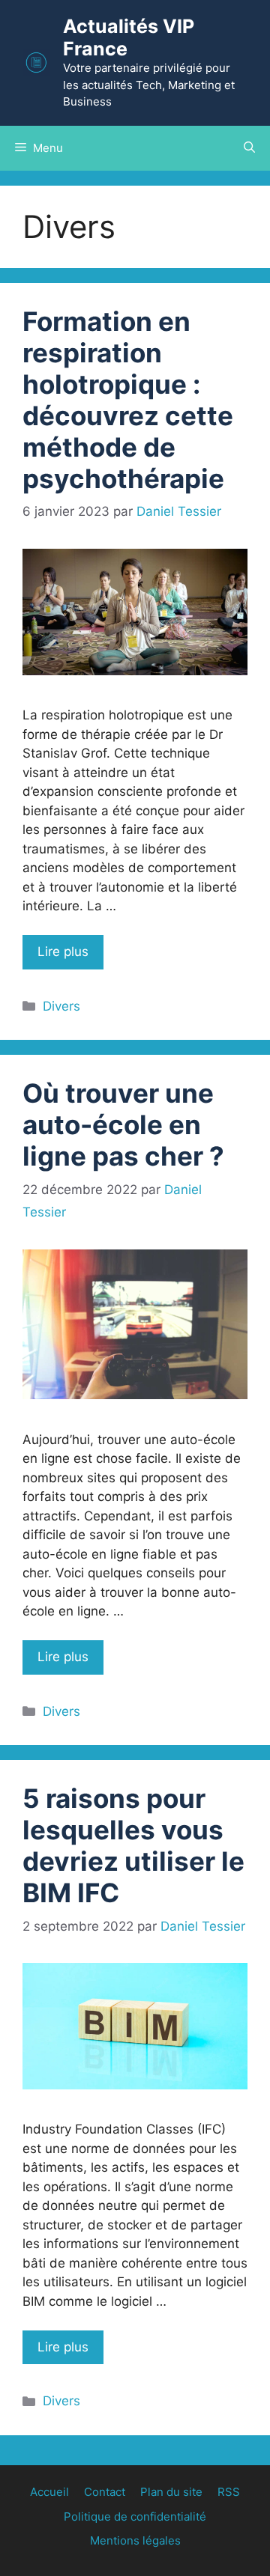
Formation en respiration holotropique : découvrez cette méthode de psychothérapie (128, 400)
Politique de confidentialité (135, 2516)
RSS (229, 2492)
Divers (61, 1006)
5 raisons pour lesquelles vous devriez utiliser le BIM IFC (133, 1845)
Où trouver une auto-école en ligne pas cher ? (123, 1124)
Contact (105, 2492)
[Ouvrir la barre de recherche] (249, 148)
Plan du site (171, 2492)
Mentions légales (135, 2540)
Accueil (49, 2492)
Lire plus (63, 951)
